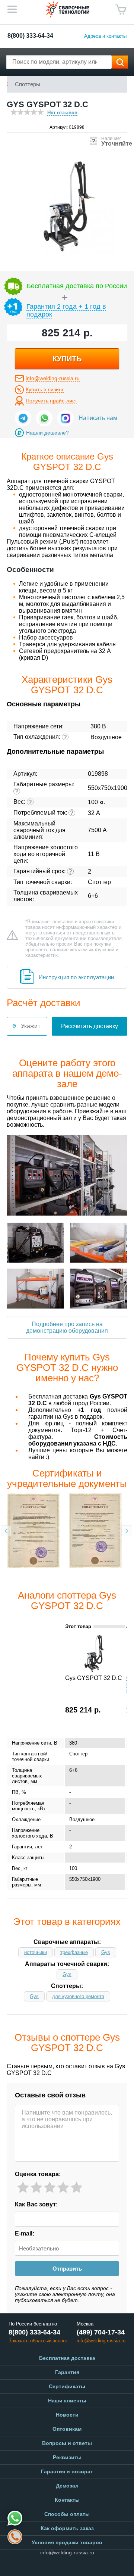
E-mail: (25, 2233)
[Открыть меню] (12, 9)
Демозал (67, 2486)
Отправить (67, 2269)
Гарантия (67, 2372)
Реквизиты (67, 2457)
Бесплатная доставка (67, 2358)
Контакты (67, 2500)
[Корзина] (121, 10)
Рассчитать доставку (90, 1026)
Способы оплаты (67, 2514)
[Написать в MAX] (66, 418)
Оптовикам (67, 2429)
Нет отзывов (62, 113)
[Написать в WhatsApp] (44, 418)
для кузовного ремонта (78, 1996)
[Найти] (120, 62)
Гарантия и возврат (67, 2471)
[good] (63, 2188)
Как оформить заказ (67, 2528)
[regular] (50, 2188)
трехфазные (74, 1952)
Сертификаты (67, 2386)
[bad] (23, 2188)
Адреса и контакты (105, 36)
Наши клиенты (67, 2401)
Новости (67, 2415)
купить (67, 359)
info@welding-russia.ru (53, 378)
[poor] (36, 2188)
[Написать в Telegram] (23, 418)
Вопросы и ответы (67, 2443)
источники (36, 1952)
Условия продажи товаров (67, 2542)
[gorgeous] (76, 2188)
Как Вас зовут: (36, 2204)
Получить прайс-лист (51, 401)
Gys (106, 1952)
